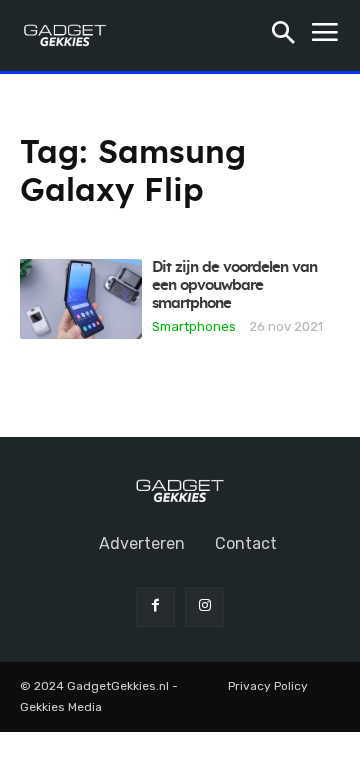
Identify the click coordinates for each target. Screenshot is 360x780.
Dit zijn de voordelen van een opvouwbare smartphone (234, 285)
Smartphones (194, 326)
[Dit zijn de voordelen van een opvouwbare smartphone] (81, 299)
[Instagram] (204, 606)
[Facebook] (155, 606)
